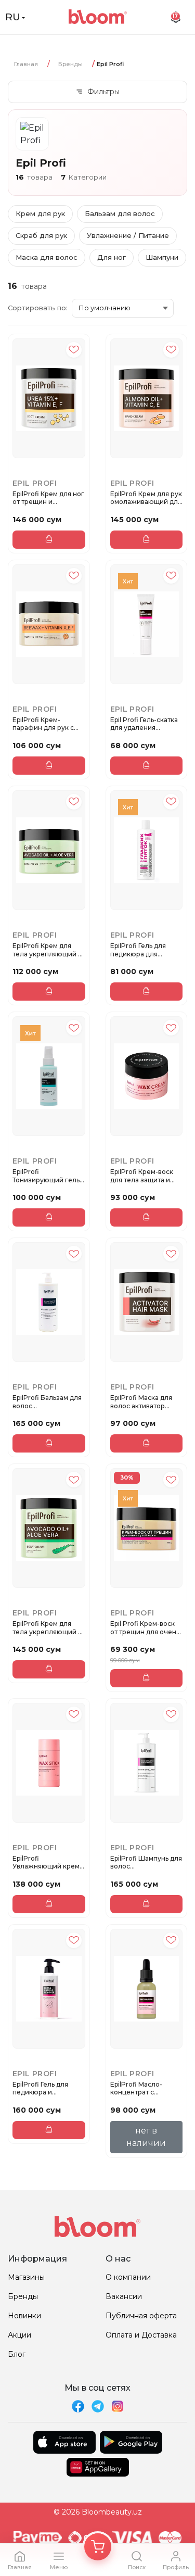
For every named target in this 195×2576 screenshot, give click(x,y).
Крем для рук (40, 213)
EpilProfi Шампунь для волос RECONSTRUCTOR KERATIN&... (146, 1862)
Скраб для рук (41, 235)
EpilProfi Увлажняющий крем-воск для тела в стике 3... (48, 1862)
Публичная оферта (141, 2316)
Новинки (24, 2316)
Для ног (112, 257)
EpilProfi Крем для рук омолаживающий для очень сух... (146, 498)
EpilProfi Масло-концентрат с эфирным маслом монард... (139, 2088)
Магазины (26, 2277)
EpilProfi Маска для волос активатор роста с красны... (141, 1402)
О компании (128, 2277)
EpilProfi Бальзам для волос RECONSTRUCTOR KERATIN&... (47, 1402)
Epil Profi (35, 483)
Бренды (70, 64)
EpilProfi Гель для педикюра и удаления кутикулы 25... (44, 2088)
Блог (17, 2354)
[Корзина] (98, 2547)
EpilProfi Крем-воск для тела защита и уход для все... (142, 1176)
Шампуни (162, 257)
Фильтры (103, 92)
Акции (19, 2335)
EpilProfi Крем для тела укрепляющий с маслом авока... (47, 950)
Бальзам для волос (120, 213)
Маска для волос (47, 257)
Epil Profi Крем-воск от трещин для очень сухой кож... (145, 1628)
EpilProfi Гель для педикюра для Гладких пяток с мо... (143, 950)
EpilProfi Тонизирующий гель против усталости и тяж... (46, 1176)
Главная (26, 64)
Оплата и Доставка (141, 2335)
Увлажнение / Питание (128, 235)
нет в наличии (146, 2137)
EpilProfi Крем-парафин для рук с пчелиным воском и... (48, 724)
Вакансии (124, 2296)
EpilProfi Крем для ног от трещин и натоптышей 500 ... (48, 498)
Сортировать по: (38, 308)
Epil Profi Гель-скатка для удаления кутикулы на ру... (144, 724)
